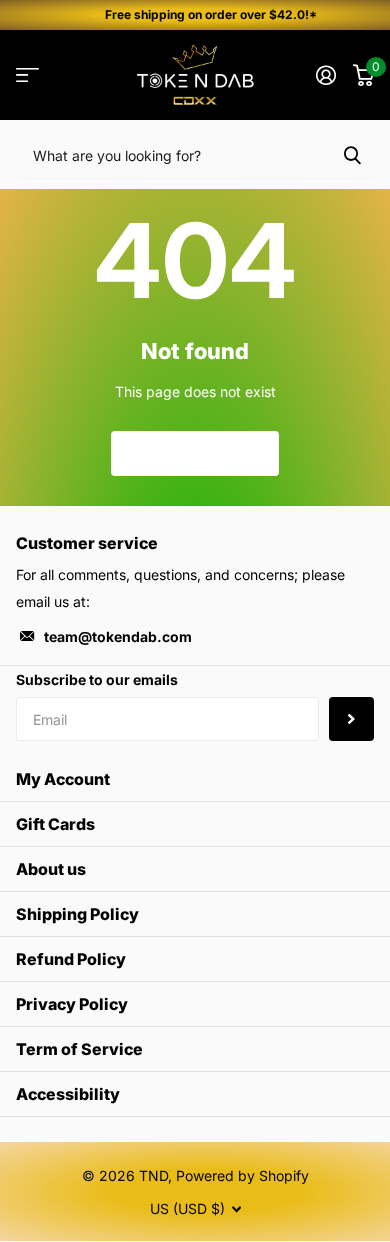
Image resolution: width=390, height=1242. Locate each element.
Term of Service (79, 1049)
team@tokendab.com (118, 636)
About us (51, 869)
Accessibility (68, 1094)
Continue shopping (195, 452)
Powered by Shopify (242, 1175)
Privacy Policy (72, 1004)
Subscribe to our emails (97, 679)
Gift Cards (55, 824)
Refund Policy (71, 959)
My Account (63, 779)
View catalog (27, 75)
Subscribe (351, 719)
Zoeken (352, 154)
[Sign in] (325, 75)
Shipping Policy (77, 914)
